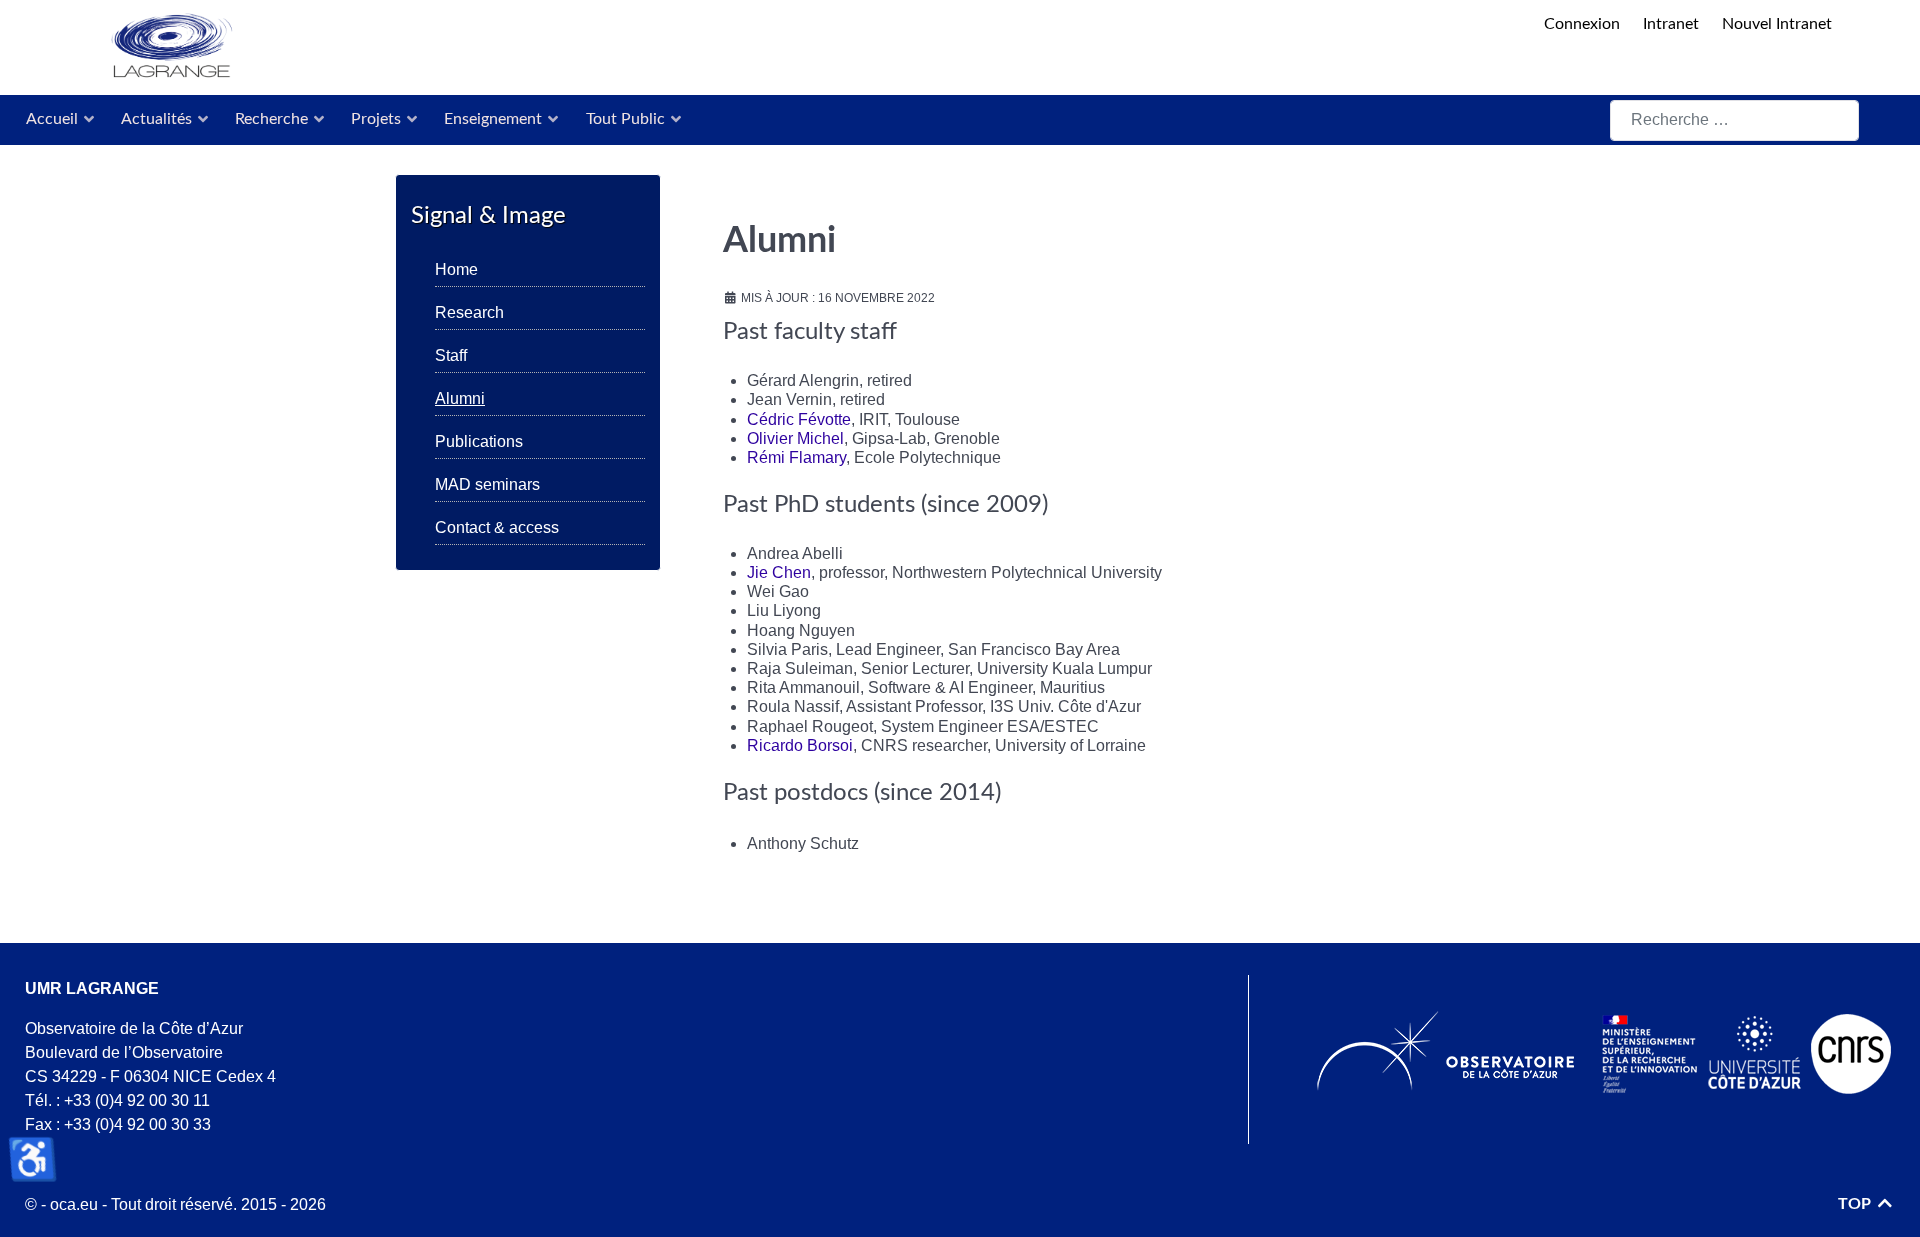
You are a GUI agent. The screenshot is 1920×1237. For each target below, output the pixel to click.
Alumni (460, 398)
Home (456, 269)
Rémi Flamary (796, 457)
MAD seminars (487, 484)
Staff (451, 355)
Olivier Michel (795, 438)
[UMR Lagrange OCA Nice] (768, 47)
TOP (1856, 1204)
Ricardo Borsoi (800, 745)
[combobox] (1734, 120)
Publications (479, 441)
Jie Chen (779, 572)
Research (469, 312)
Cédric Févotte (799, 419)
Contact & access (497, 527)
